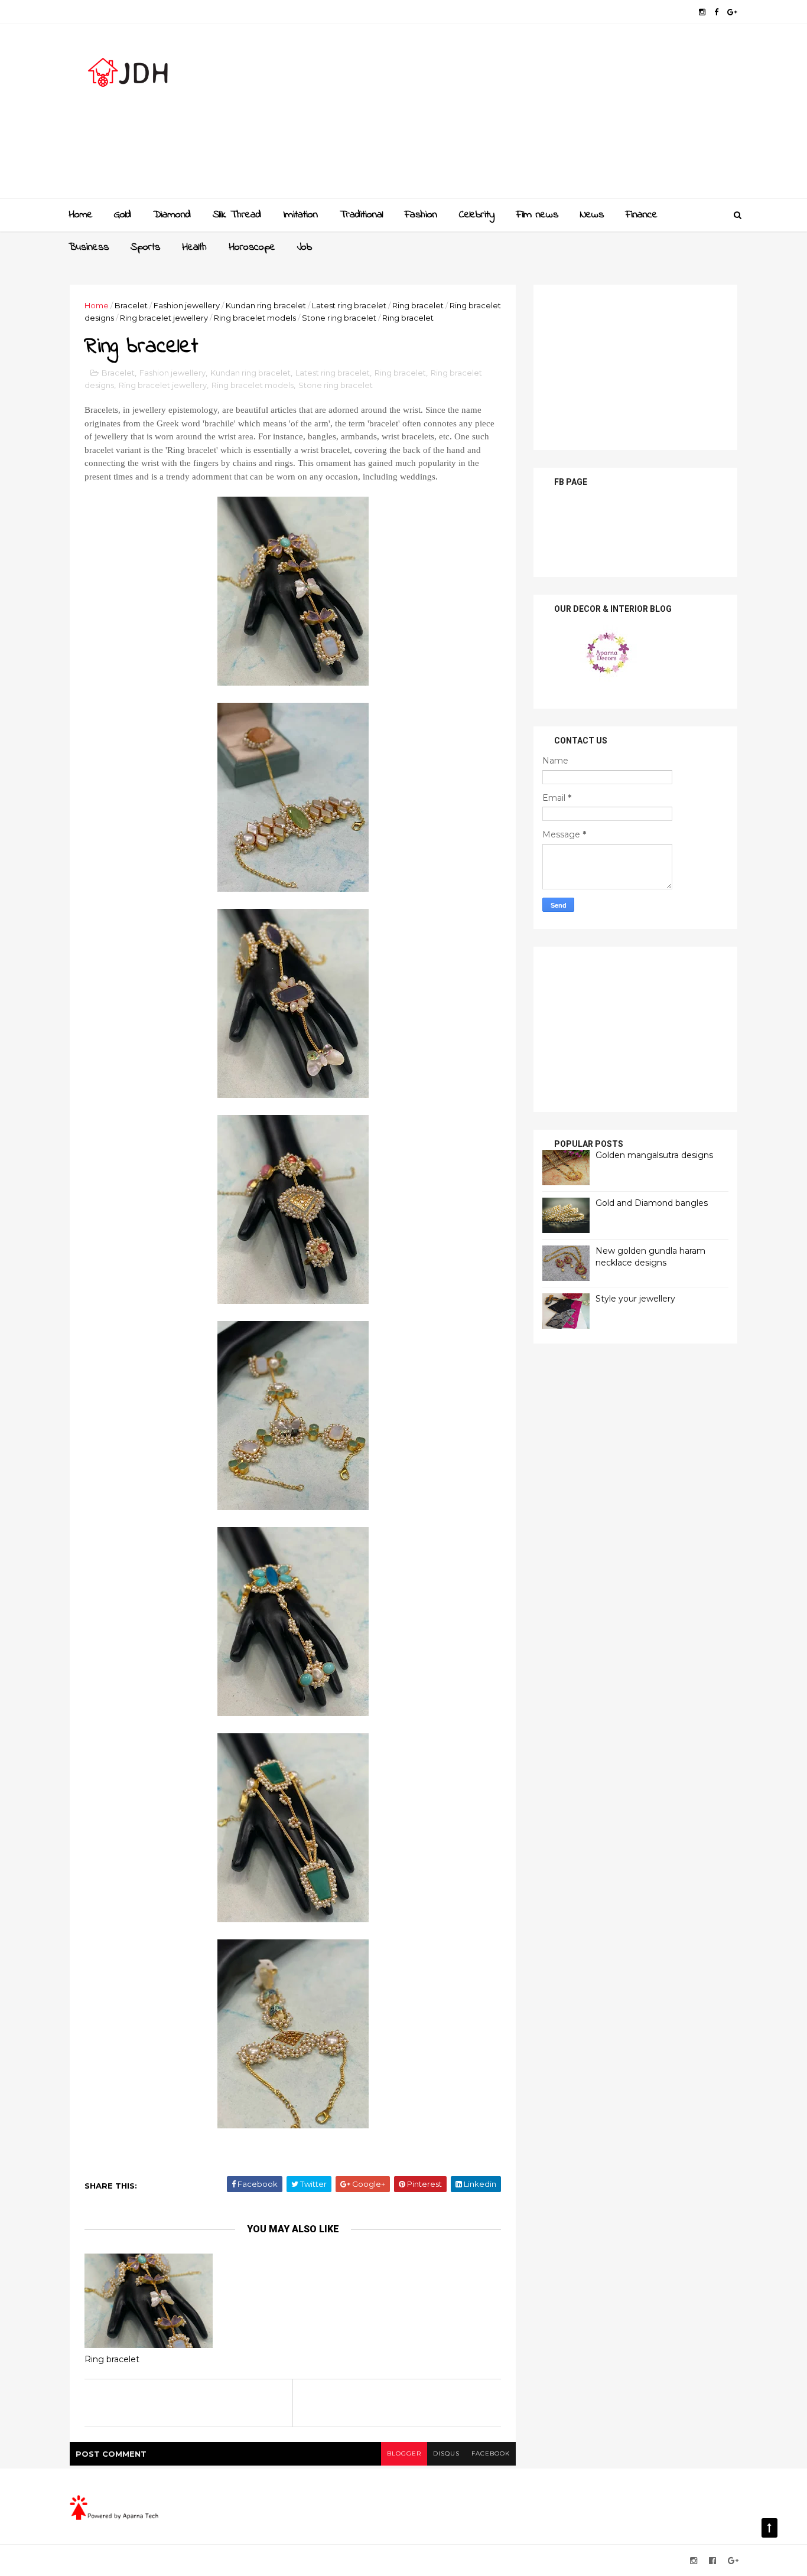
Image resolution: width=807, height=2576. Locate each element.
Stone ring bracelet (339, 318)
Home (81, 215)
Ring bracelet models (255, 318)
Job (305, 247)
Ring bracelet (418, 305)
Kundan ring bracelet (266, 305)
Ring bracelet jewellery (164, 318)
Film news (537, 215)
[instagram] (702, 12)
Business (89, 247)
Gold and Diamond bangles (652, 1203)
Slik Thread (237, 215)
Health (194, 247)
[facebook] (716, 12)
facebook (491, 2453)
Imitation (300, 215)
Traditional (361, 215)
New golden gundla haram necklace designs (650, 1257)
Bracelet (131, 305)
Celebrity (477, 215)
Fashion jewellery (187, 305)
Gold (123, 215)
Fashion (421, 215)
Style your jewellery (635, 1299)
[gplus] (732, 12)
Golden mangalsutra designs (654, 1155)
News (592, 215)
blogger (404, 2453)
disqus (446, 2453)
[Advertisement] (522, 116)
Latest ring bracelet (349, 305)
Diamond (172, 215)
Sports (145, 247)
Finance (642, 215)
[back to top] (769, 2528)
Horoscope (252, 247)
